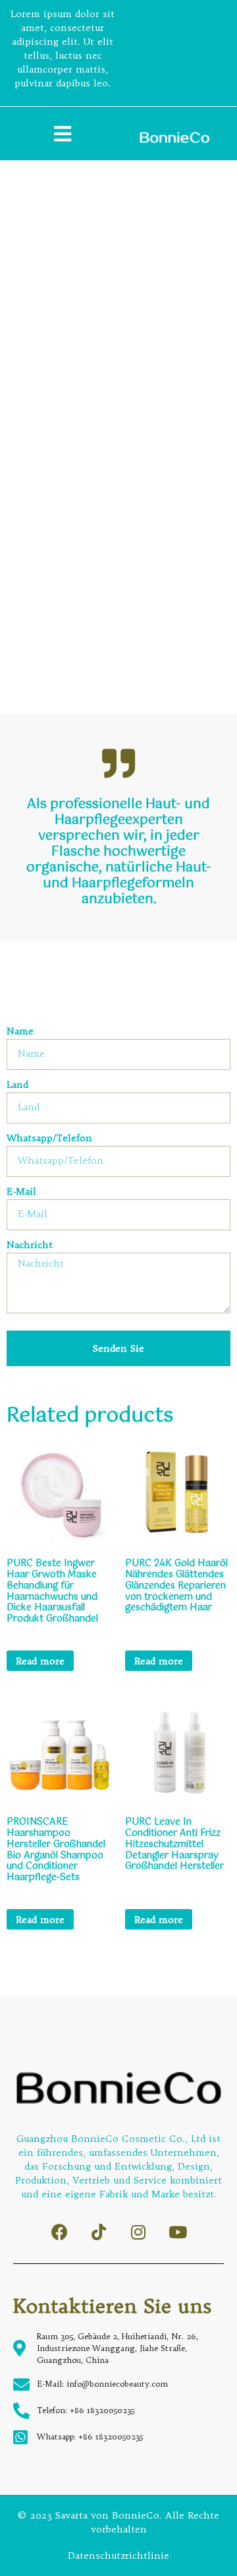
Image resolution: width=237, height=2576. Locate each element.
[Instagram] (139, 2232)
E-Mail (21, 1192)
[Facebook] (60, 2232)
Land (17, 1085)
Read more (40, 1661)
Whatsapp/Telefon (49, 1139)
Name (20, 1032)
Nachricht (30, 1245)
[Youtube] (178, 2232)
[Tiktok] (99, 2232)
